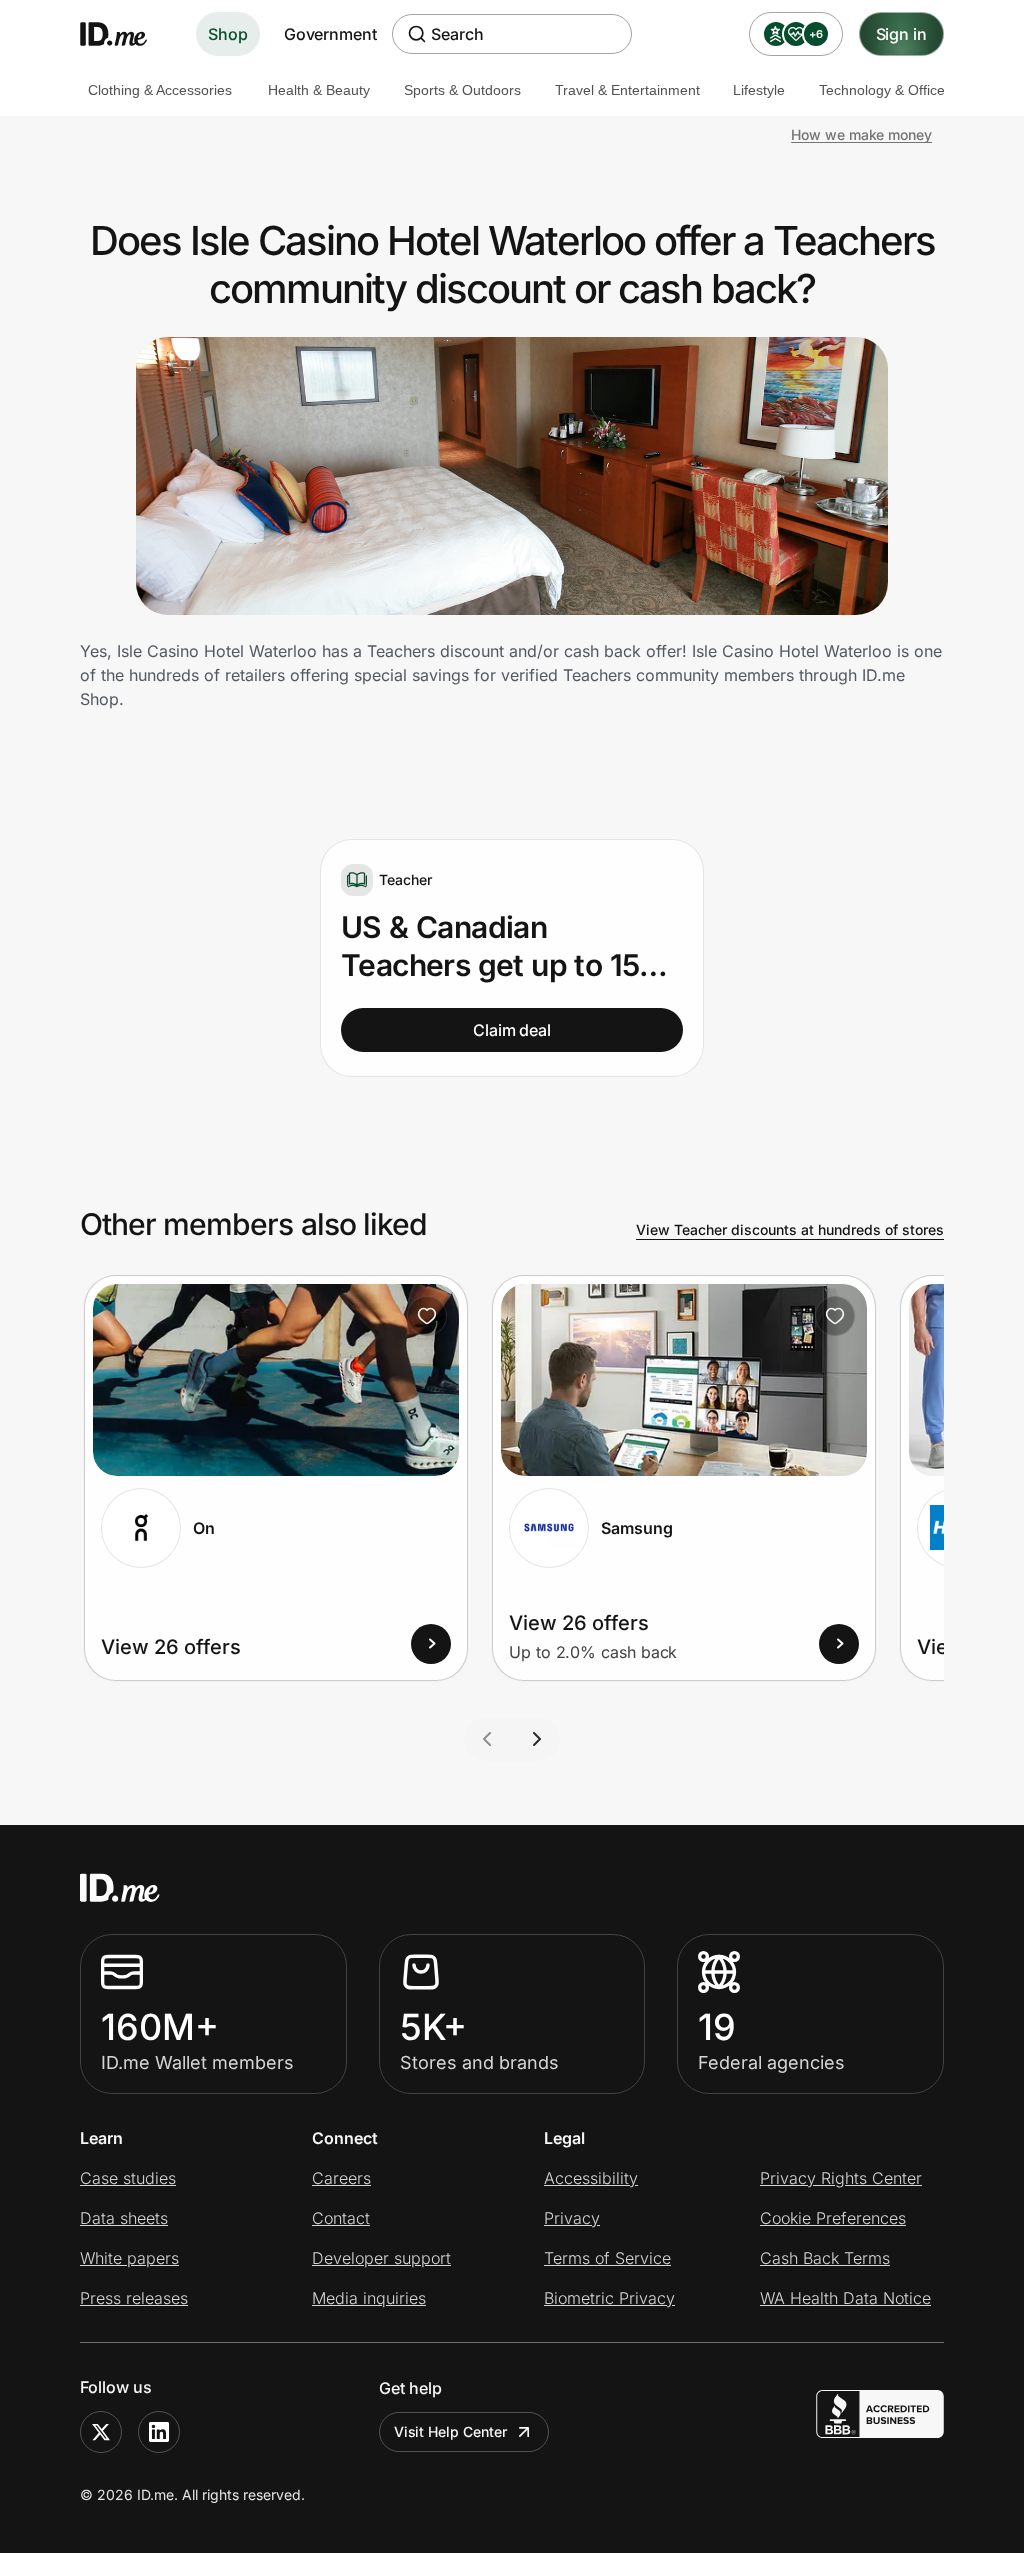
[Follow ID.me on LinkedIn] (159, 2432)
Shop (228, 34)
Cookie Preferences (833, 2218)
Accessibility (591, 2178)
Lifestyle (759, 90)
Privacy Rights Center (841, 2178)
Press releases (134, 2298)
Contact (341, 2218)
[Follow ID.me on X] (101, 2432)
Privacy (572, 2218)
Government (330, 34)
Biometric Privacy (609, 2298)
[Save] (427, 1316)
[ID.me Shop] (126, 34)
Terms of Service (607, 2258)
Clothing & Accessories (160, 90)
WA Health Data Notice (845, 2298)
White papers (129, 2258)
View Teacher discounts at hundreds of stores (790, 1229)
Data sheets (124, 2218)
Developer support (381, 2258)
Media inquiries (369, 2298)
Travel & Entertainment (627, 90)
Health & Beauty (319, 90)
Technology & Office (882, 90)
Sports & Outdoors (462, 90)
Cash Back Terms (825, 2258)
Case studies (128, 2178)
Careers (341, 2178)
